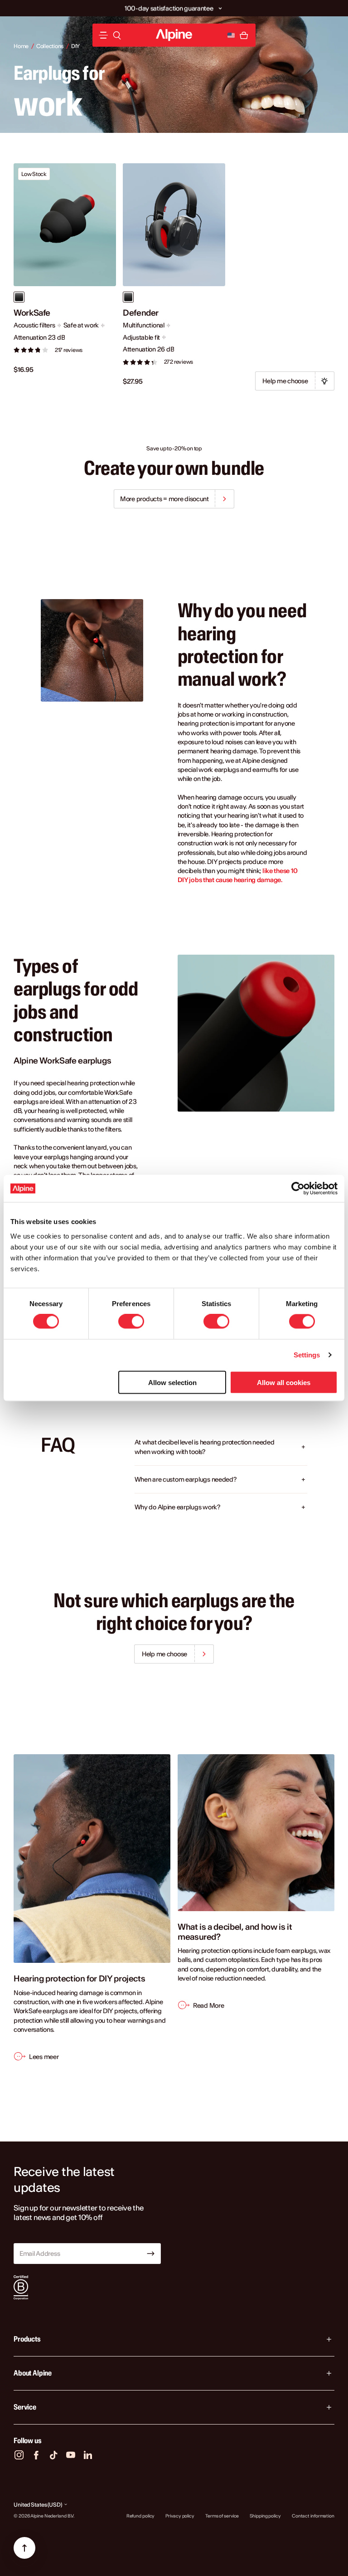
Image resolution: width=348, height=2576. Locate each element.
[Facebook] (36, 2455)
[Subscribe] (151, 2254)
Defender (141, 313)
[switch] (131, 1322)
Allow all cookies (284, 1382)
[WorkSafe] (65, 225)
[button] (220, 8)
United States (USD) (38, 2505)
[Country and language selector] (231, 35)
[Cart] (244, 35)
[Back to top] (24, 2548)
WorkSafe (32, 313)
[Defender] (174, 225)
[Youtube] (71, 2455)
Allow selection (172, 1382)
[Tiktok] (53, 2455)
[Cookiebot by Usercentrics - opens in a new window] (298, 1189)
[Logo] (174, 35)
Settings (307, 1355)
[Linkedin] (88, 2455)
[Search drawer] (117, 35)
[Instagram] (19, 2455)
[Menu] (103, 35)
